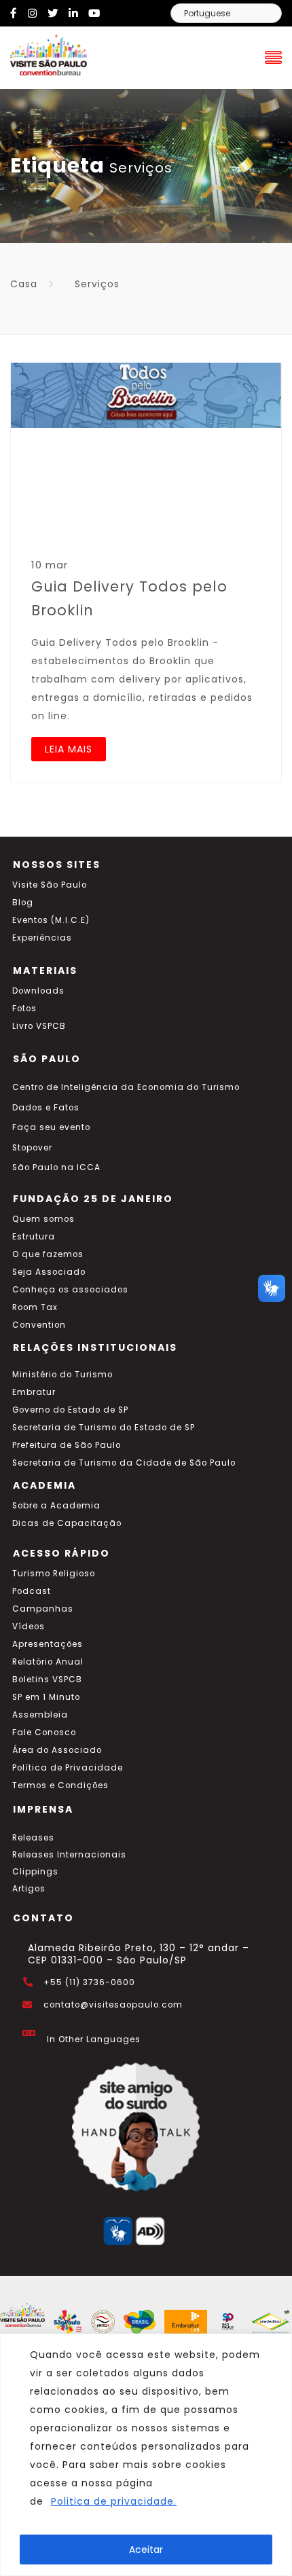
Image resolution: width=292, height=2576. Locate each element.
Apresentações (48, 1644)
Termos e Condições (60, 1785)
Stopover (32, 1148)
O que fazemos (48, 1254)
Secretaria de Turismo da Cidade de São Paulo (124, 1463)
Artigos (29, 1889)
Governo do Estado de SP (70, 1410)
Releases (33, 1838)
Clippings (35, 1872)
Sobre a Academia (56, 1506)
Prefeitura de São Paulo (67, 1445)
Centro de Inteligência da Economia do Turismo (126, 1087)
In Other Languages (94, 2039)
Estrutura (34, 1237)
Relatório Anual (48, 1662)
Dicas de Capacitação (67, 1523)
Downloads (38, 991)
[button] (272, 1288)
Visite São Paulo (50, 885)
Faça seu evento (51, 1127)
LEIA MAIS (69, 749)
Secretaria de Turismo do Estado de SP (104, 1428)
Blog (23, 903)
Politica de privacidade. (114, 2501)
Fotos (24, 1009)
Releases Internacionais (69, 1855)
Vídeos (29, 1627)
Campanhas (43, 1609)
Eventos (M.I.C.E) (51, 920)
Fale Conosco (44, 1733)
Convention (39, 1325)
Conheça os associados (70, 1290)
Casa (24, 284)
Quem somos (43, 1219)
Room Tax (35, 1307)
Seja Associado (49, 1272)
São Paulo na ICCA (56, 1167)
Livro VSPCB (39, 1026)
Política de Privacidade (68, 1768)
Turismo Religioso (54, 1574)
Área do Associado (57, 1750)
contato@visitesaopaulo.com (113, 2005)
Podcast (32, 1591)
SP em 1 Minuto (46, 1697)
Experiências (42, 938)
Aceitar (146, 2550)
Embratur (34, 1392)
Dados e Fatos (46, 1108)
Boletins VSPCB (47, 1680)
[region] (146, 2455)
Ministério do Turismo (62, 1375)
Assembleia (40, 1715)
